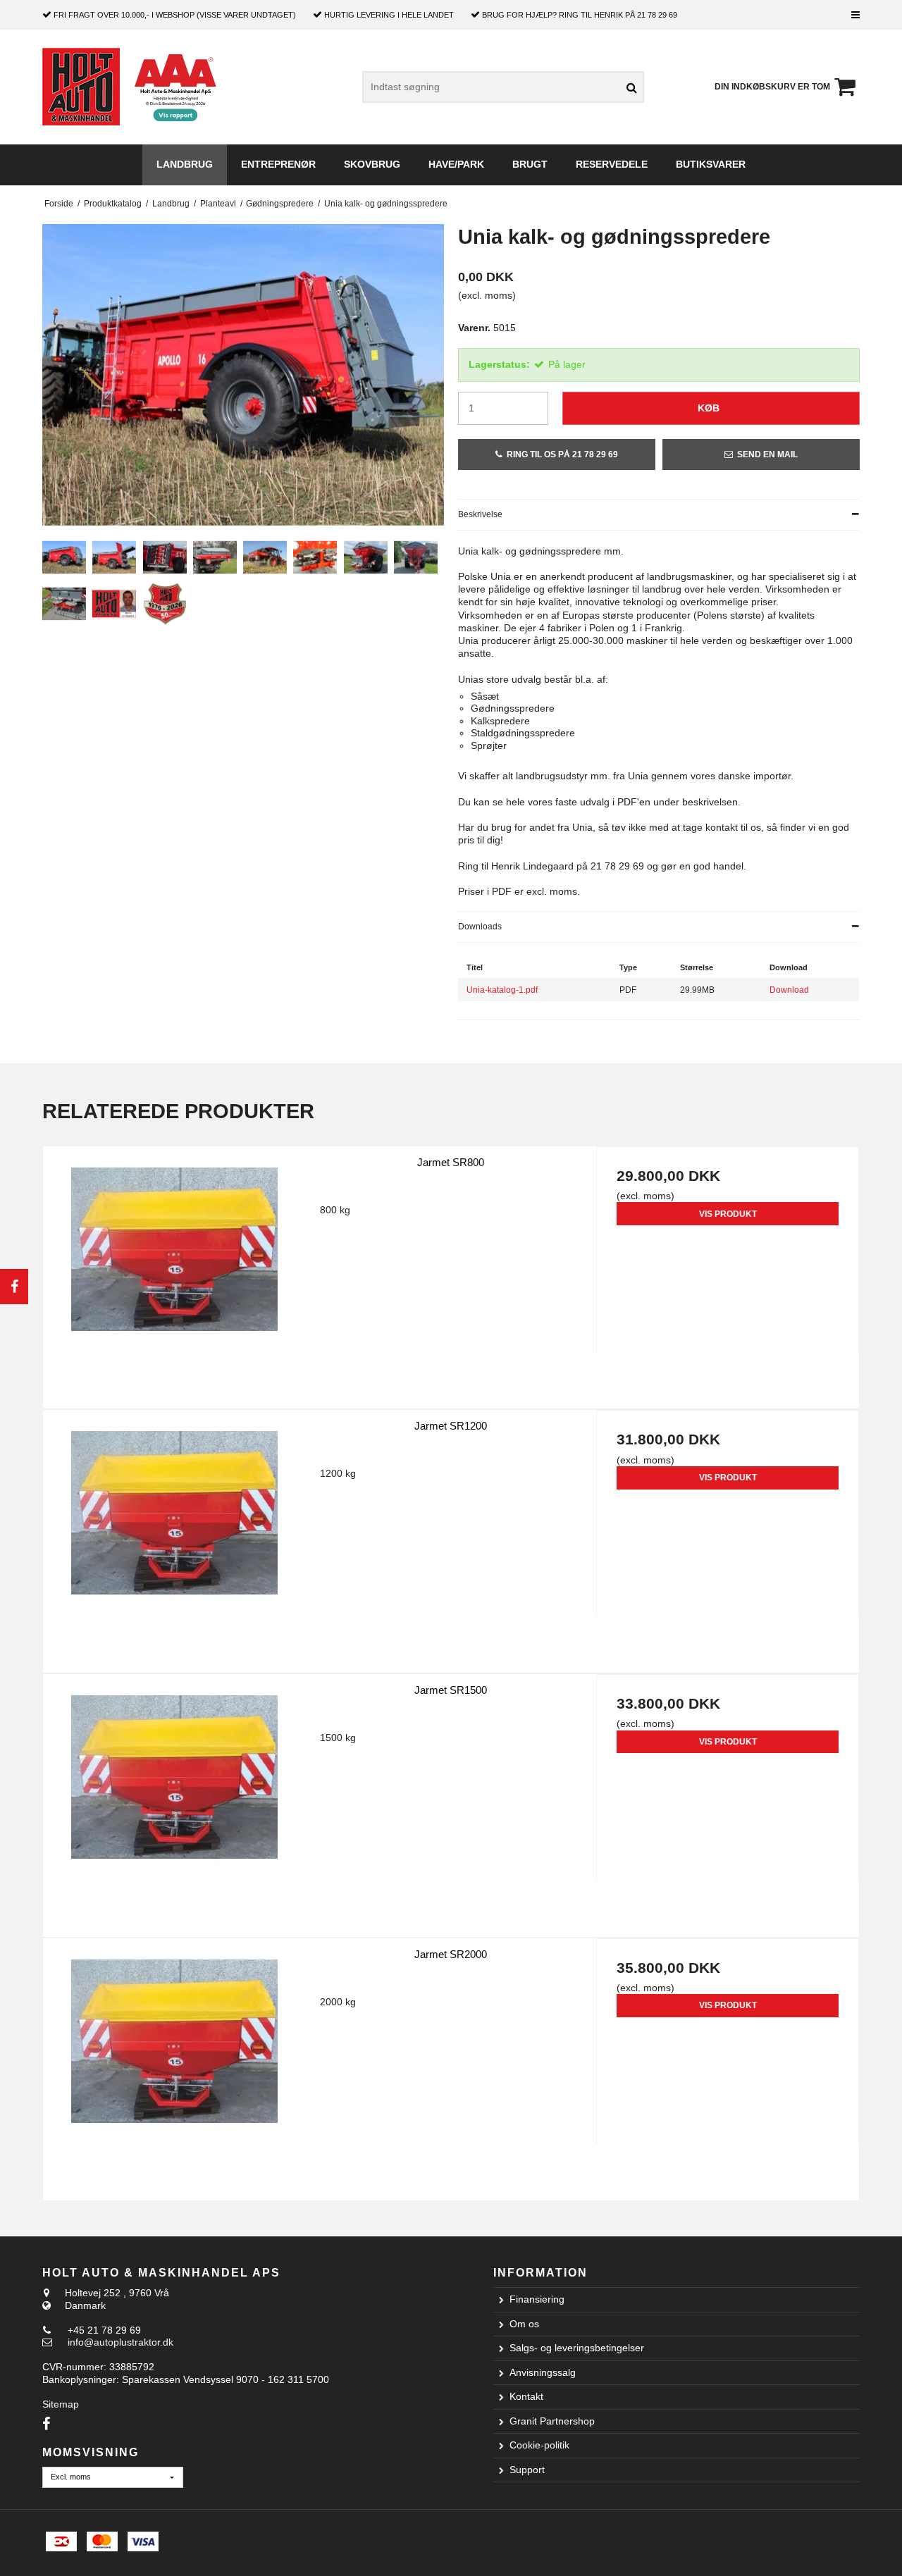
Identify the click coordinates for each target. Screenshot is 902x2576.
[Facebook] (14, 1287)
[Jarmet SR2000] (174, 2070)
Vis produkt (728, 1214)
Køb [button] (709, 408)
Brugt (530, 164)
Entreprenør (278, 164)
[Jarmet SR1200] (174, 1541)
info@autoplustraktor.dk (121, 2342)
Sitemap (61, 2404)
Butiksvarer (711, 164)
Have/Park (456, 164)
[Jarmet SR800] (174, 1278)
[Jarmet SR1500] (174, 1806)
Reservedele (612, 164)
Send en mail (767, 454)
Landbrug (185, 164)
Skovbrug (372, 164)
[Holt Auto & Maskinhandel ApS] (81, 87)
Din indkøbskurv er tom (772, 87)
